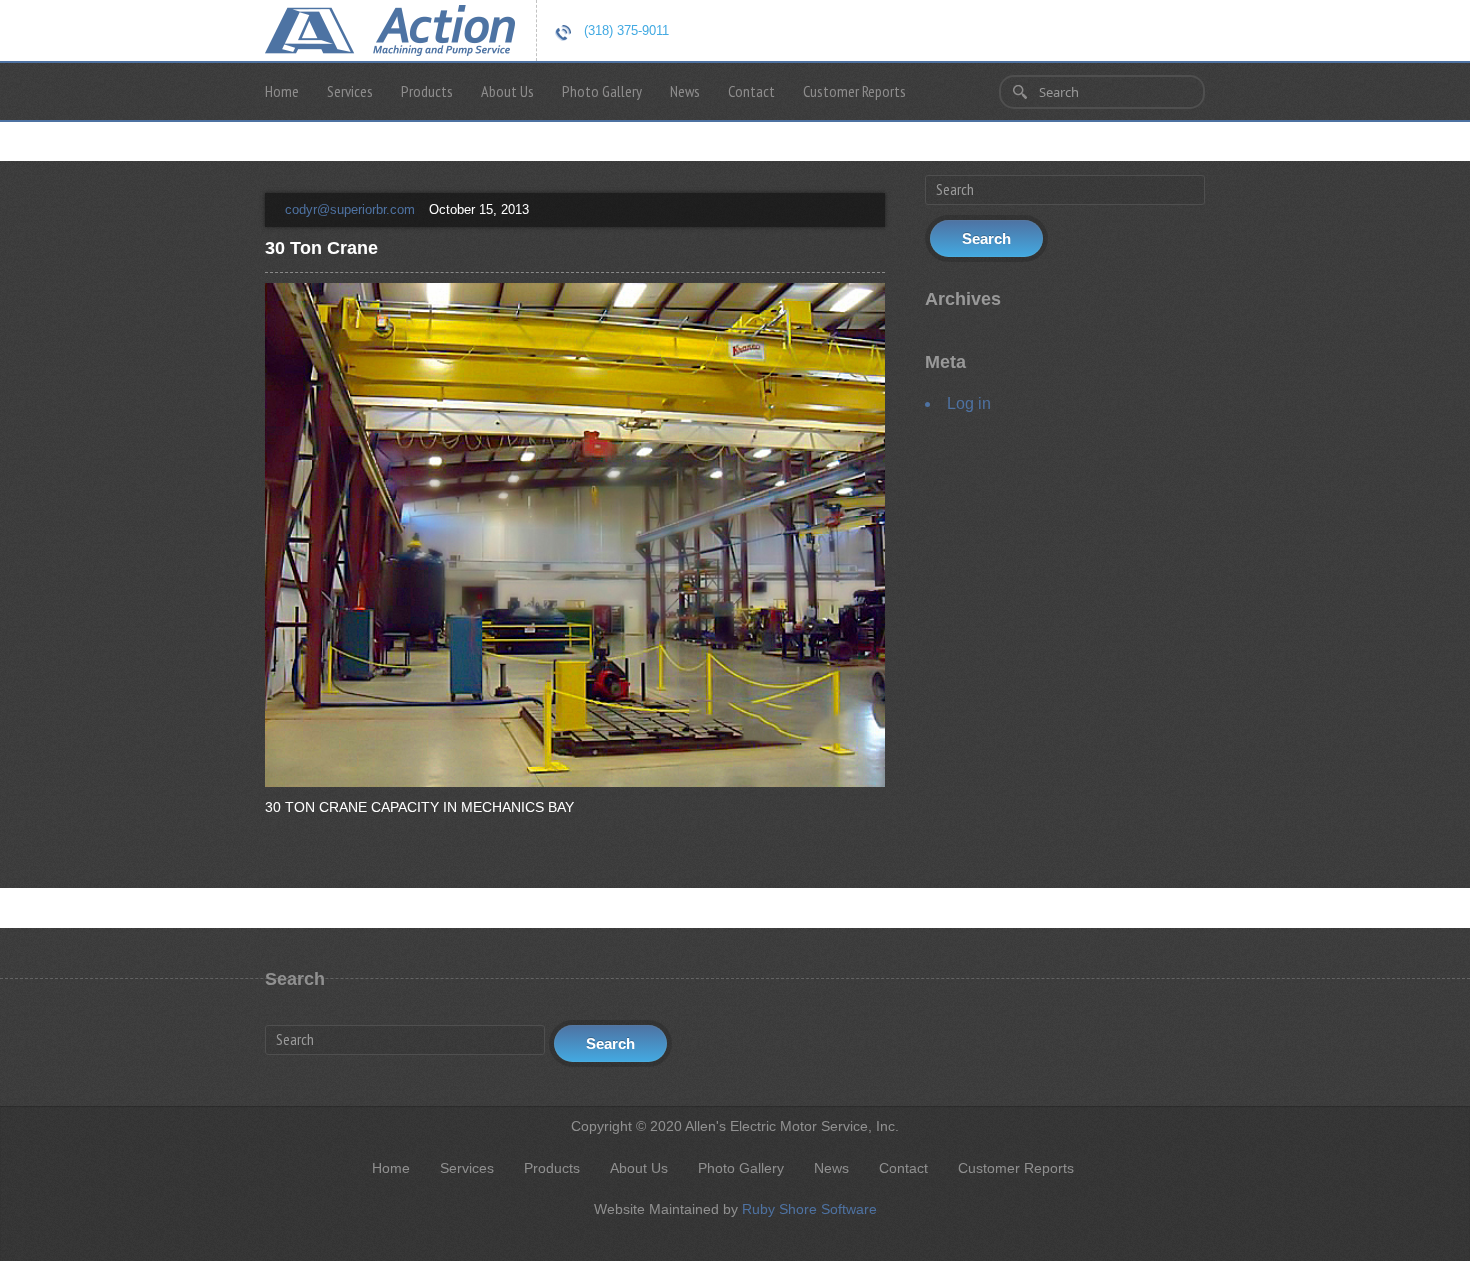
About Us (507, 91)
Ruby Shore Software (809, 1209)
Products (427, 91)
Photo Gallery (602, 91)
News (685, 91)
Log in (969, 403)
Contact (751, 91)
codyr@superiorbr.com (350, 209)
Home (282, 91)
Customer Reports (854, 91)
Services (350, 91)
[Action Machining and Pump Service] (390, 28)
